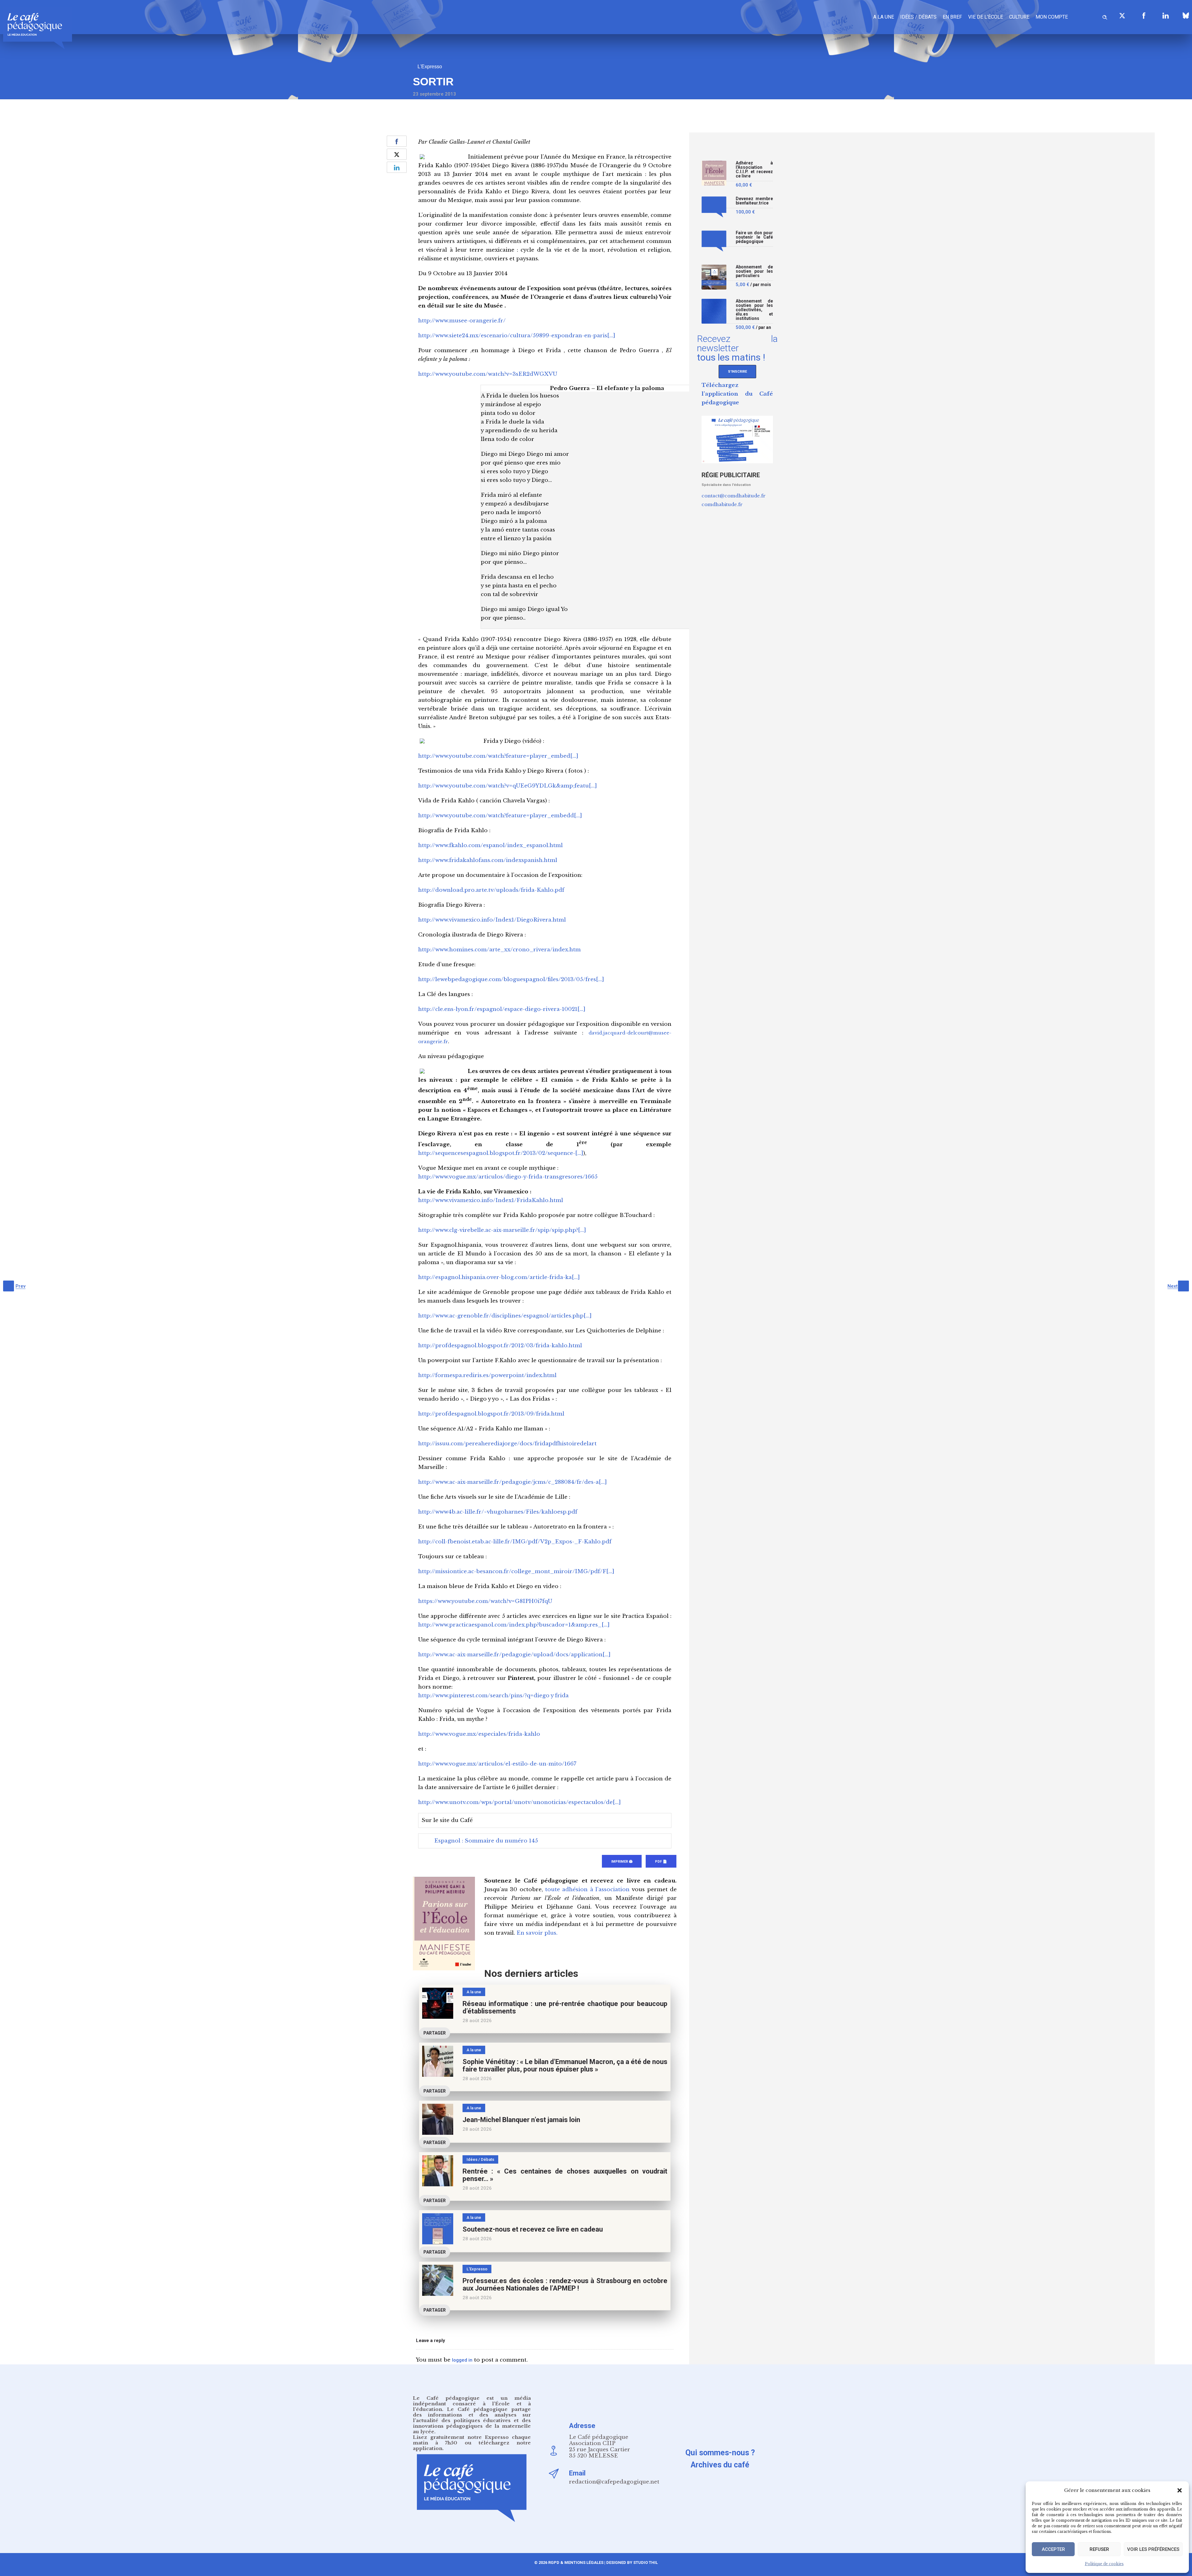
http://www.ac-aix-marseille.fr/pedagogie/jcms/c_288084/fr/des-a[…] (512, 1482)
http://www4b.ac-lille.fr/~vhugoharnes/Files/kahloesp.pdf (498, 1512)
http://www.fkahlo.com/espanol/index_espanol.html (490, 845)
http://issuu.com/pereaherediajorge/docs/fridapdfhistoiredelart (507, 1444)
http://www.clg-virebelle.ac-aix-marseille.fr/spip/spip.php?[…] (502, 1230)
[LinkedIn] (1166, 16)
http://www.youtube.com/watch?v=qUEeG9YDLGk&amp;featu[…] (508, 786)
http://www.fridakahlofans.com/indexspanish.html (488, 860)
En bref (952, 17)
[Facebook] (1144, 16)
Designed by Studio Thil (632, 2563)
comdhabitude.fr (722, 504)
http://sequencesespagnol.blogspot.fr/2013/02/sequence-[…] (501, 1153)
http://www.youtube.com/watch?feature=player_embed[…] (498, 756)
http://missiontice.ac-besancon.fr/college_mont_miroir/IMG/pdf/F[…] (516, 1571)
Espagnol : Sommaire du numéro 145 (486, 1841)
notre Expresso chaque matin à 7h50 (472, 2440)
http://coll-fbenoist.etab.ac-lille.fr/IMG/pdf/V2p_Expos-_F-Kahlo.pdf (515, 1542)
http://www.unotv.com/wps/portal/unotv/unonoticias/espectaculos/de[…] (519, 1802)
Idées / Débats (918, 17)
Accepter (1053, 2549)
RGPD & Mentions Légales (576, 2563)
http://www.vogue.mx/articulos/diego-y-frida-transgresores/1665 (508, 1177)
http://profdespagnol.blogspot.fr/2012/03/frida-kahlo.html (500, 1346)
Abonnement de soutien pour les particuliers (754, 271)
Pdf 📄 (661, 1862)
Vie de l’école (986, 17)
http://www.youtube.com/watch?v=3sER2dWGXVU (488, 374)
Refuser (1099, 2549)
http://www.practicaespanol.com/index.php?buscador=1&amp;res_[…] (514, 1625)
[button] (1180, 2490)
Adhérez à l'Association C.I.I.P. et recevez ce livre (754, 170)
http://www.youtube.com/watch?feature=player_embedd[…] (500, 816)
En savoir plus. (537, 1933)
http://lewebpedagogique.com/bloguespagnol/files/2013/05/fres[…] (511, 979)
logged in (462, 2360)
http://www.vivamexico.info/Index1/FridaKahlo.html (491, 1200)
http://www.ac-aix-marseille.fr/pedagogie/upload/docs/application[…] (514, 1655)
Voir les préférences (1153, 2549)
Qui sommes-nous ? (720, 2453)
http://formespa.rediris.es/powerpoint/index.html (487, 1375)
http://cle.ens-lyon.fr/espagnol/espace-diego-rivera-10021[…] (502, 1009)
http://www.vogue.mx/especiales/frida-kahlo (479, 1734)
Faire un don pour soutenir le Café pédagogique (754, 237)
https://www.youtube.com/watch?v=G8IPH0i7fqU (485, 1601)
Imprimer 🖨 (622, 1862)
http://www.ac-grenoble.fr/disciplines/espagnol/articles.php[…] (505, 1316)
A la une (884, 17)
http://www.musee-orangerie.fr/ (462, 321)
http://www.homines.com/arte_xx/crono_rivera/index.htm (499, 950)
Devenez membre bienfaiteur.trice (754, 201)
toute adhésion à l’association (587, 1889)
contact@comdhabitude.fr (734, 496)
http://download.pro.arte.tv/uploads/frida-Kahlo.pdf (491, 890)
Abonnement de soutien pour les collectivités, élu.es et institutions (754, 310)
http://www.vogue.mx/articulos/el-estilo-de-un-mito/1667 (497, 1764)
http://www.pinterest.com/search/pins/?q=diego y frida (493, 1696)
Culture (1019, 17)
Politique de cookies (1104, 2564)
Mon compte (1052, 17)
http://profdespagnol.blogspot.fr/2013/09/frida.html (491, 1414)
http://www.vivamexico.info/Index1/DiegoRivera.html (492, 920)
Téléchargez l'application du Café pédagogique (737, 394)
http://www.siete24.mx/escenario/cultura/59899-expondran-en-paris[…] (517, 336)
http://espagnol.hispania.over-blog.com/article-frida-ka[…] (499, 1277)
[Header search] (1105, 16)
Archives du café (720, 2465)
